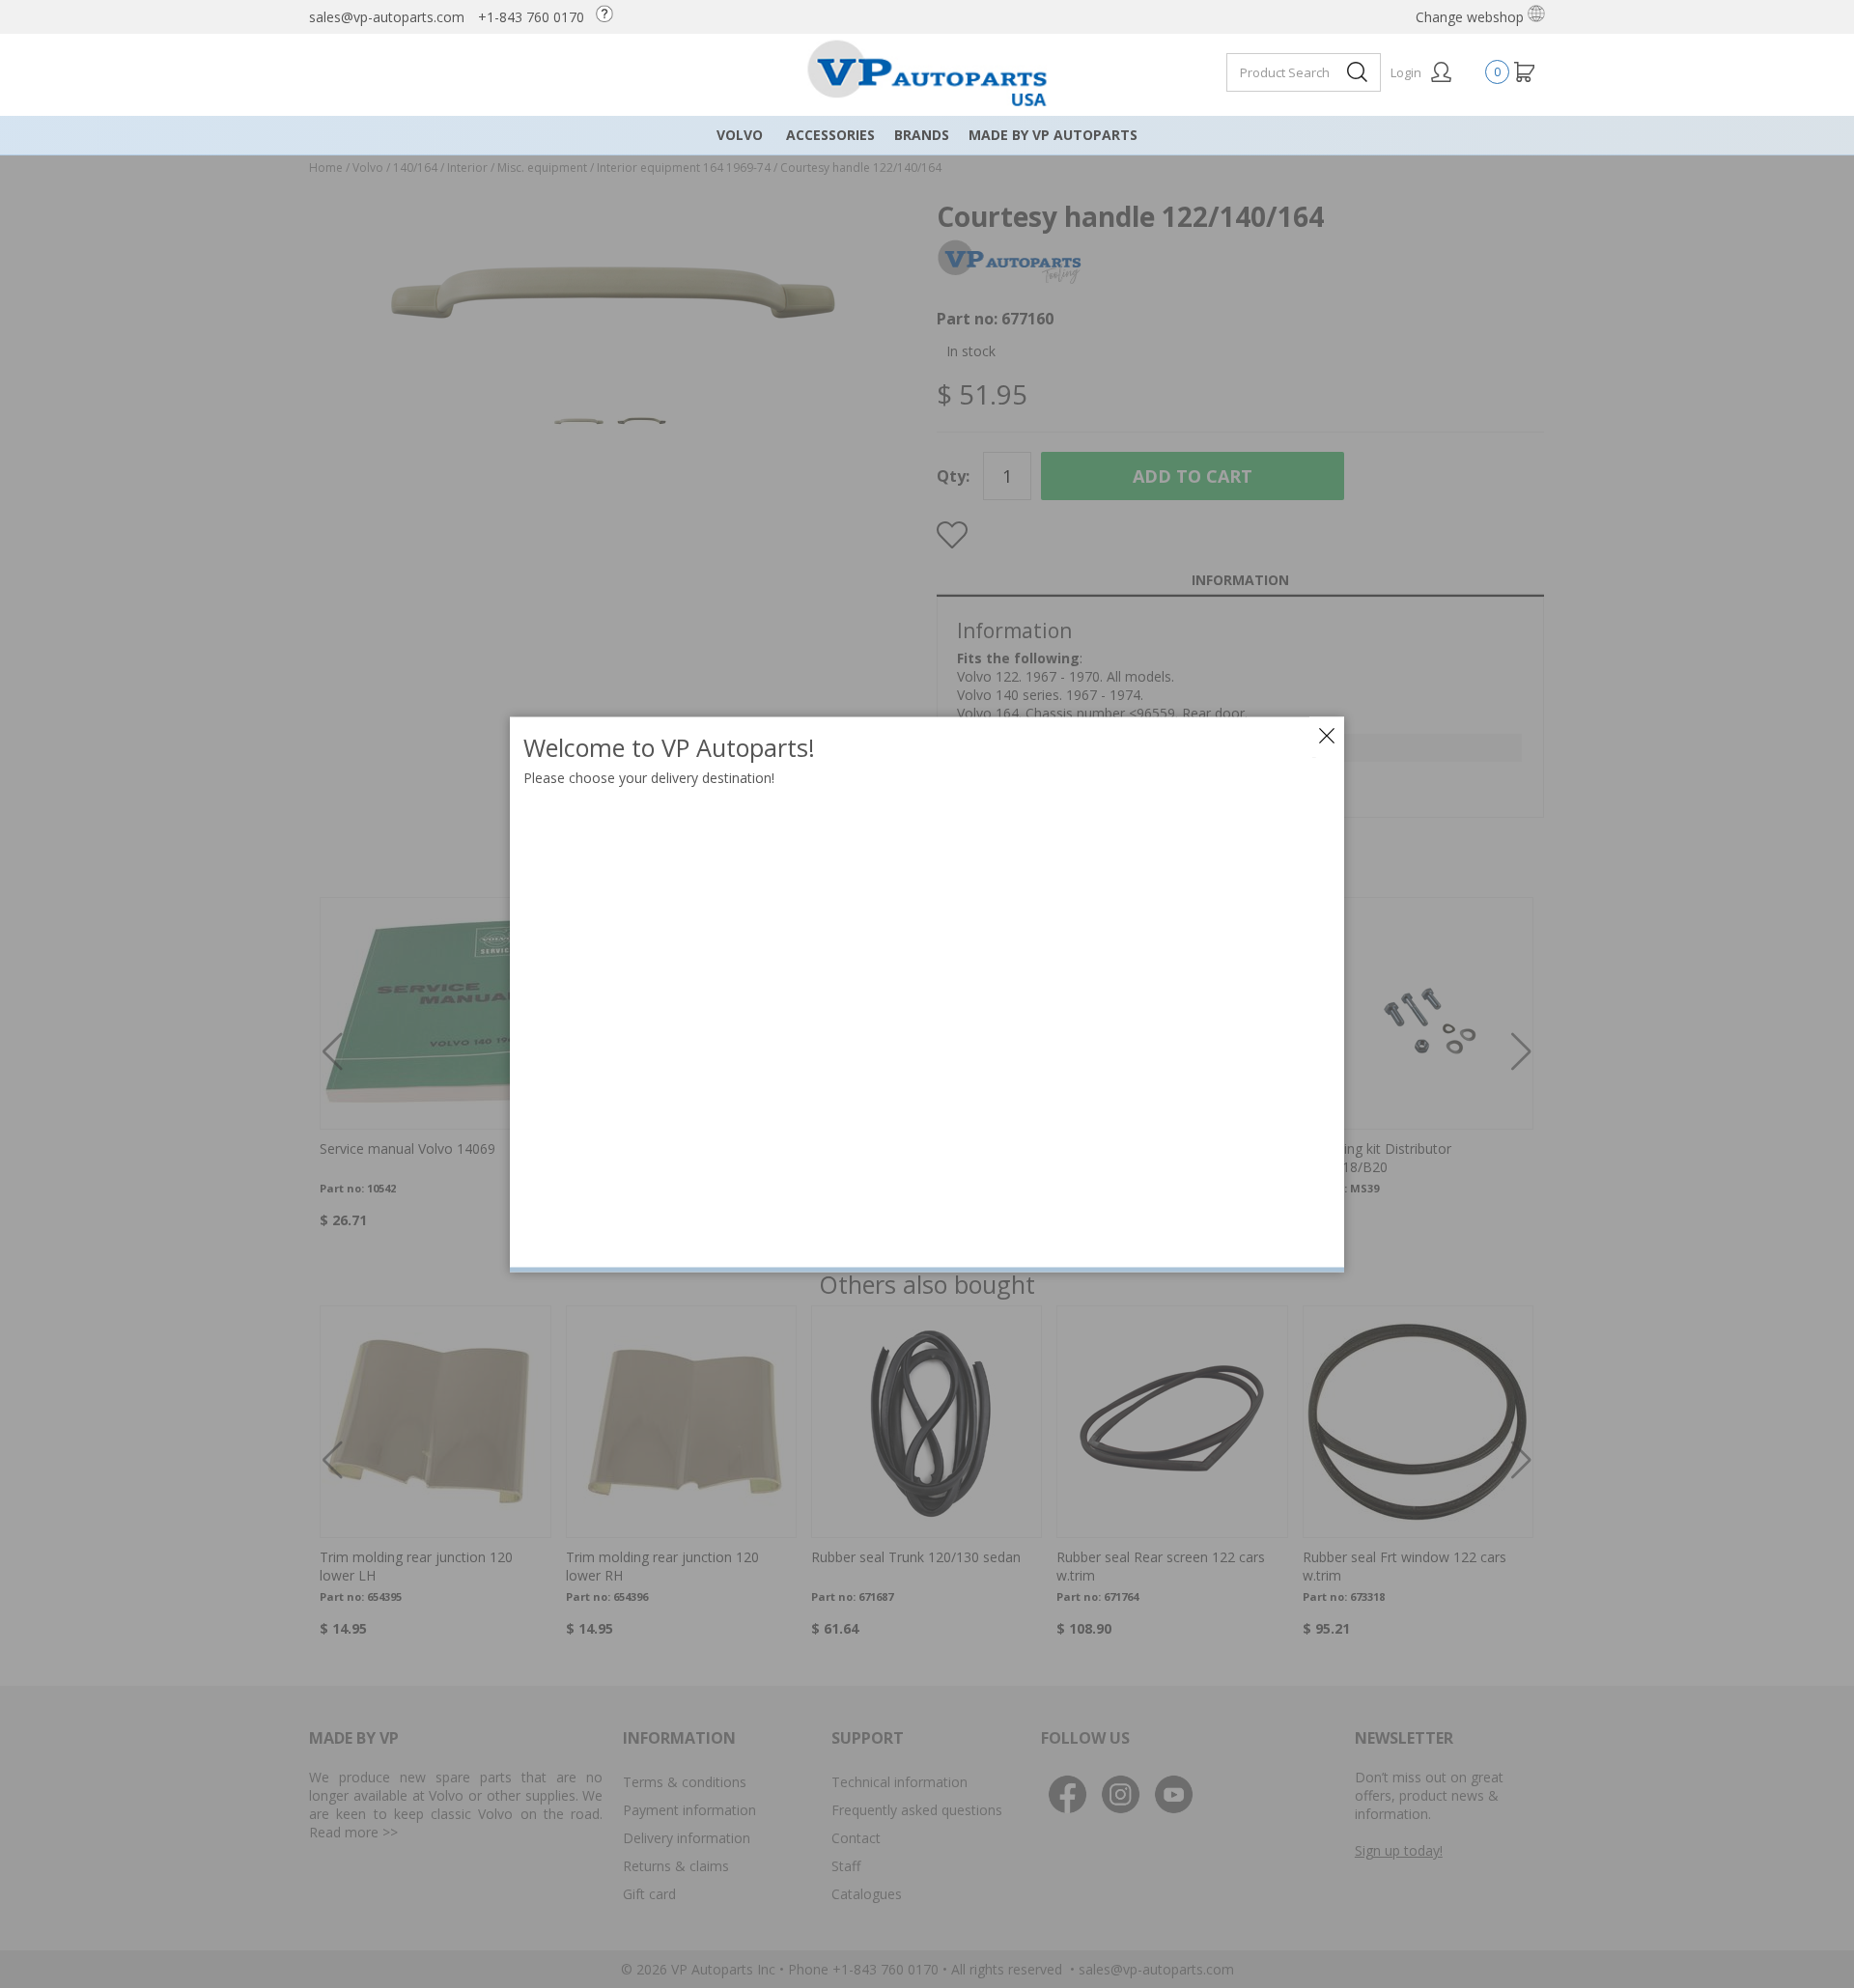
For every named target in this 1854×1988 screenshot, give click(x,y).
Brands (922, 135)
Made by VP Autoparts (1053, 135)
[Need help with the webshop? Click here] (609, 17)
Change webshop (1472, 17)
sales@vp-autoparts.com (387, 17)
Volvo (740, 135)
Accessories (830, 135)
